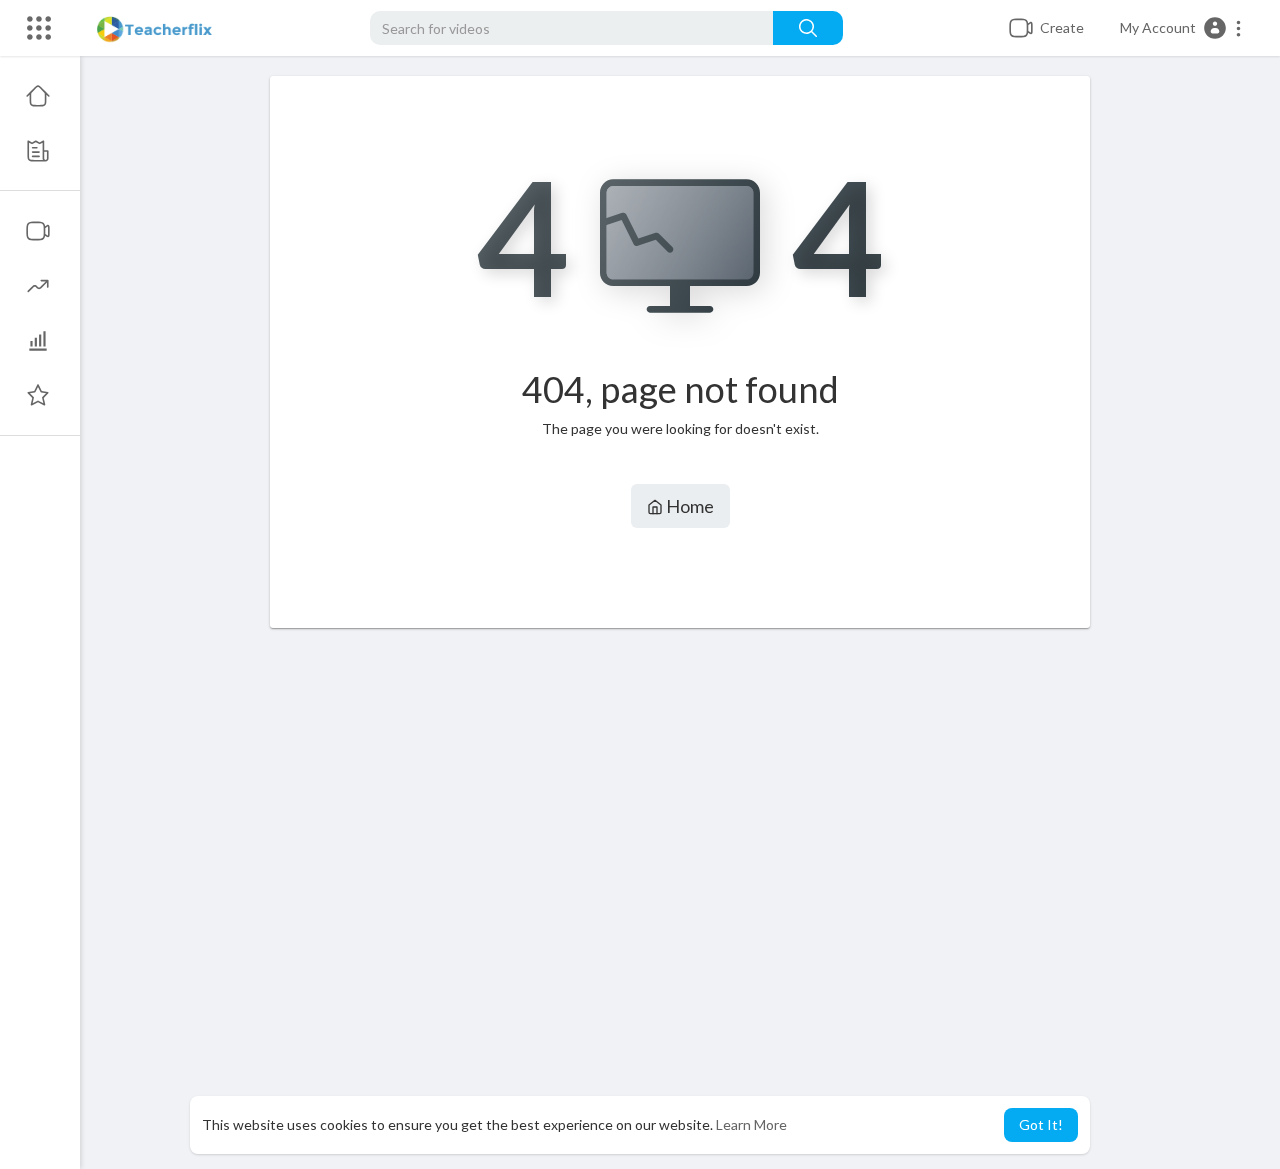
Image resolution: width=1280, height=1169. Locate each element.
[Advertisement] (680, 898)
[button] (1181, 28)
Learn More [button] (751, 1124)
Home (688, 506)
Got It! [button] (1041, 1124)
